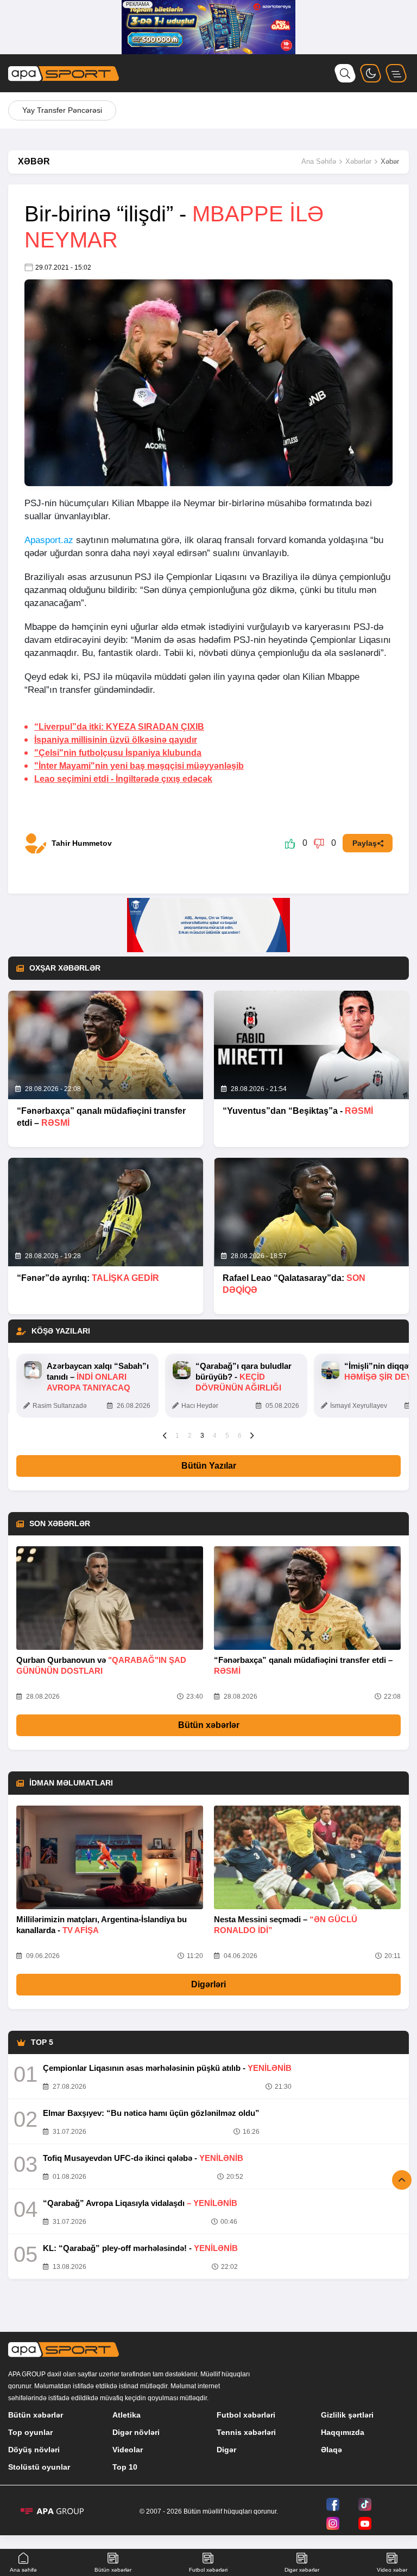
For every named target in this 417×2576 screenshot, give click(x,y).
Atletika (127, 2415)
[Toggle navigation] (396, 73)
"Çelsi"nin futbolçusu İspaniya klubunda (118, 753)
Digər (226, 2450)
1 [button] (177, 1436)
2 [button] (190, 1436)
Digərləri (208, 1984)
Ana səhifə (23, 2570)
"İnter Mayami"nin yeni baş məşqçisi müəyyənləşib (139, 766)
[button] (165, 1435)
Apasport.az (49, 540)
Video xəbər (392, 2570)
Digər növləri (136, 2432)
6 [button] (240, 1436)
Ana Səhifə (319, 161)
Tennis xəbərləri (246, 2432)
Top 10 (125, 2467)
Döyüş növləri (34, 2450)
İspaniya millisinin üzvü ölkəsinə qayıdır (116, 740)
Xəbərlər (358, 161)
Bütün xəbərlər (209, 1725)
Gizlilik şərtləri (347, 2415)
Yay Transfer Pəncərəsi (62, 110)
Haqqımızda (343, 2432)
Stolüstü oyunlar (39, 2467)
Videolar (128, 2450)
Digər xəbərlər (302, 2570)
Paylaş (365, 843)
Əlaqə (331, 2450)
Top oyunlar (30, 2432)
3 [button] (202, 1436)
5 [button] (227, 1436)
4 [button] (215, 1436)
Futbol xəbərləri (246, 2415)
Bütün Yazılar (209, 1466)
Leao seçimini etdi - (123, 779)
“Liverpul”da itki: (119, 727)
